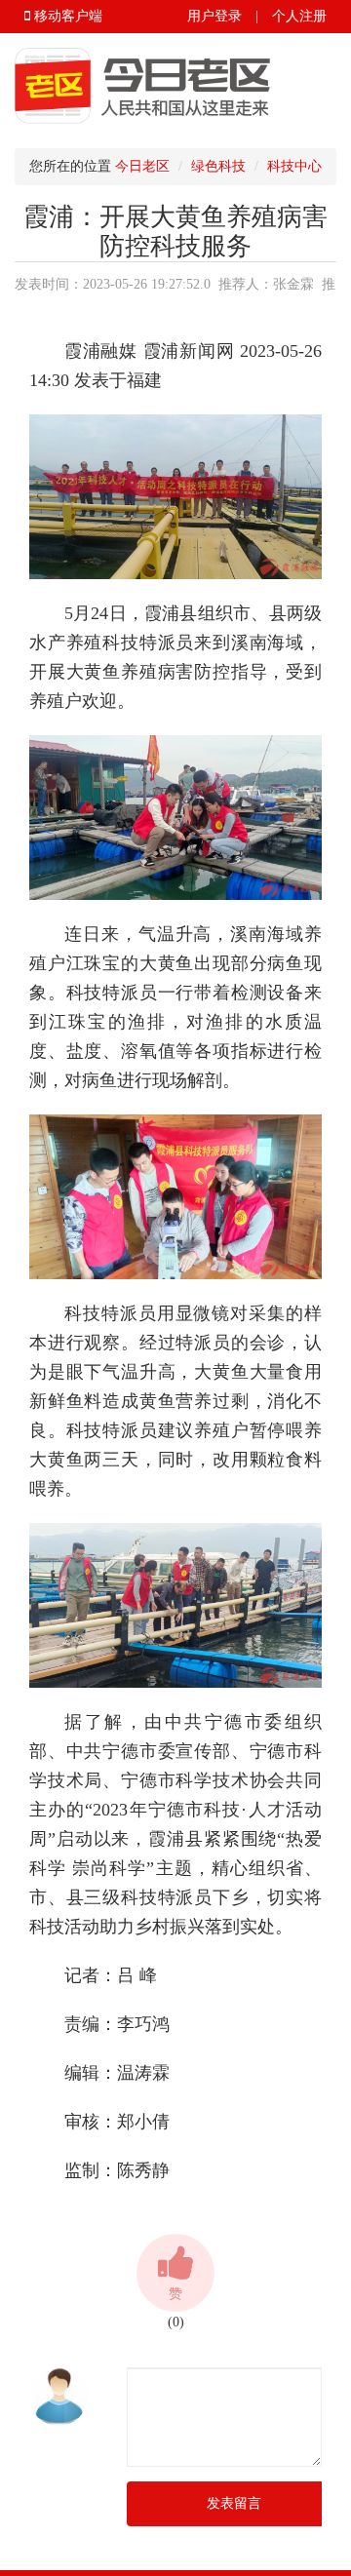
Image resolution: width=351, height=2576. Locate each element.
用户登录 (214, 16)
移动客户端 (66, 16)
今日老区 (142, 166)
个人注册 (299, 16)
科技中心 (294, 166)
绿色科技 (218, 166)
